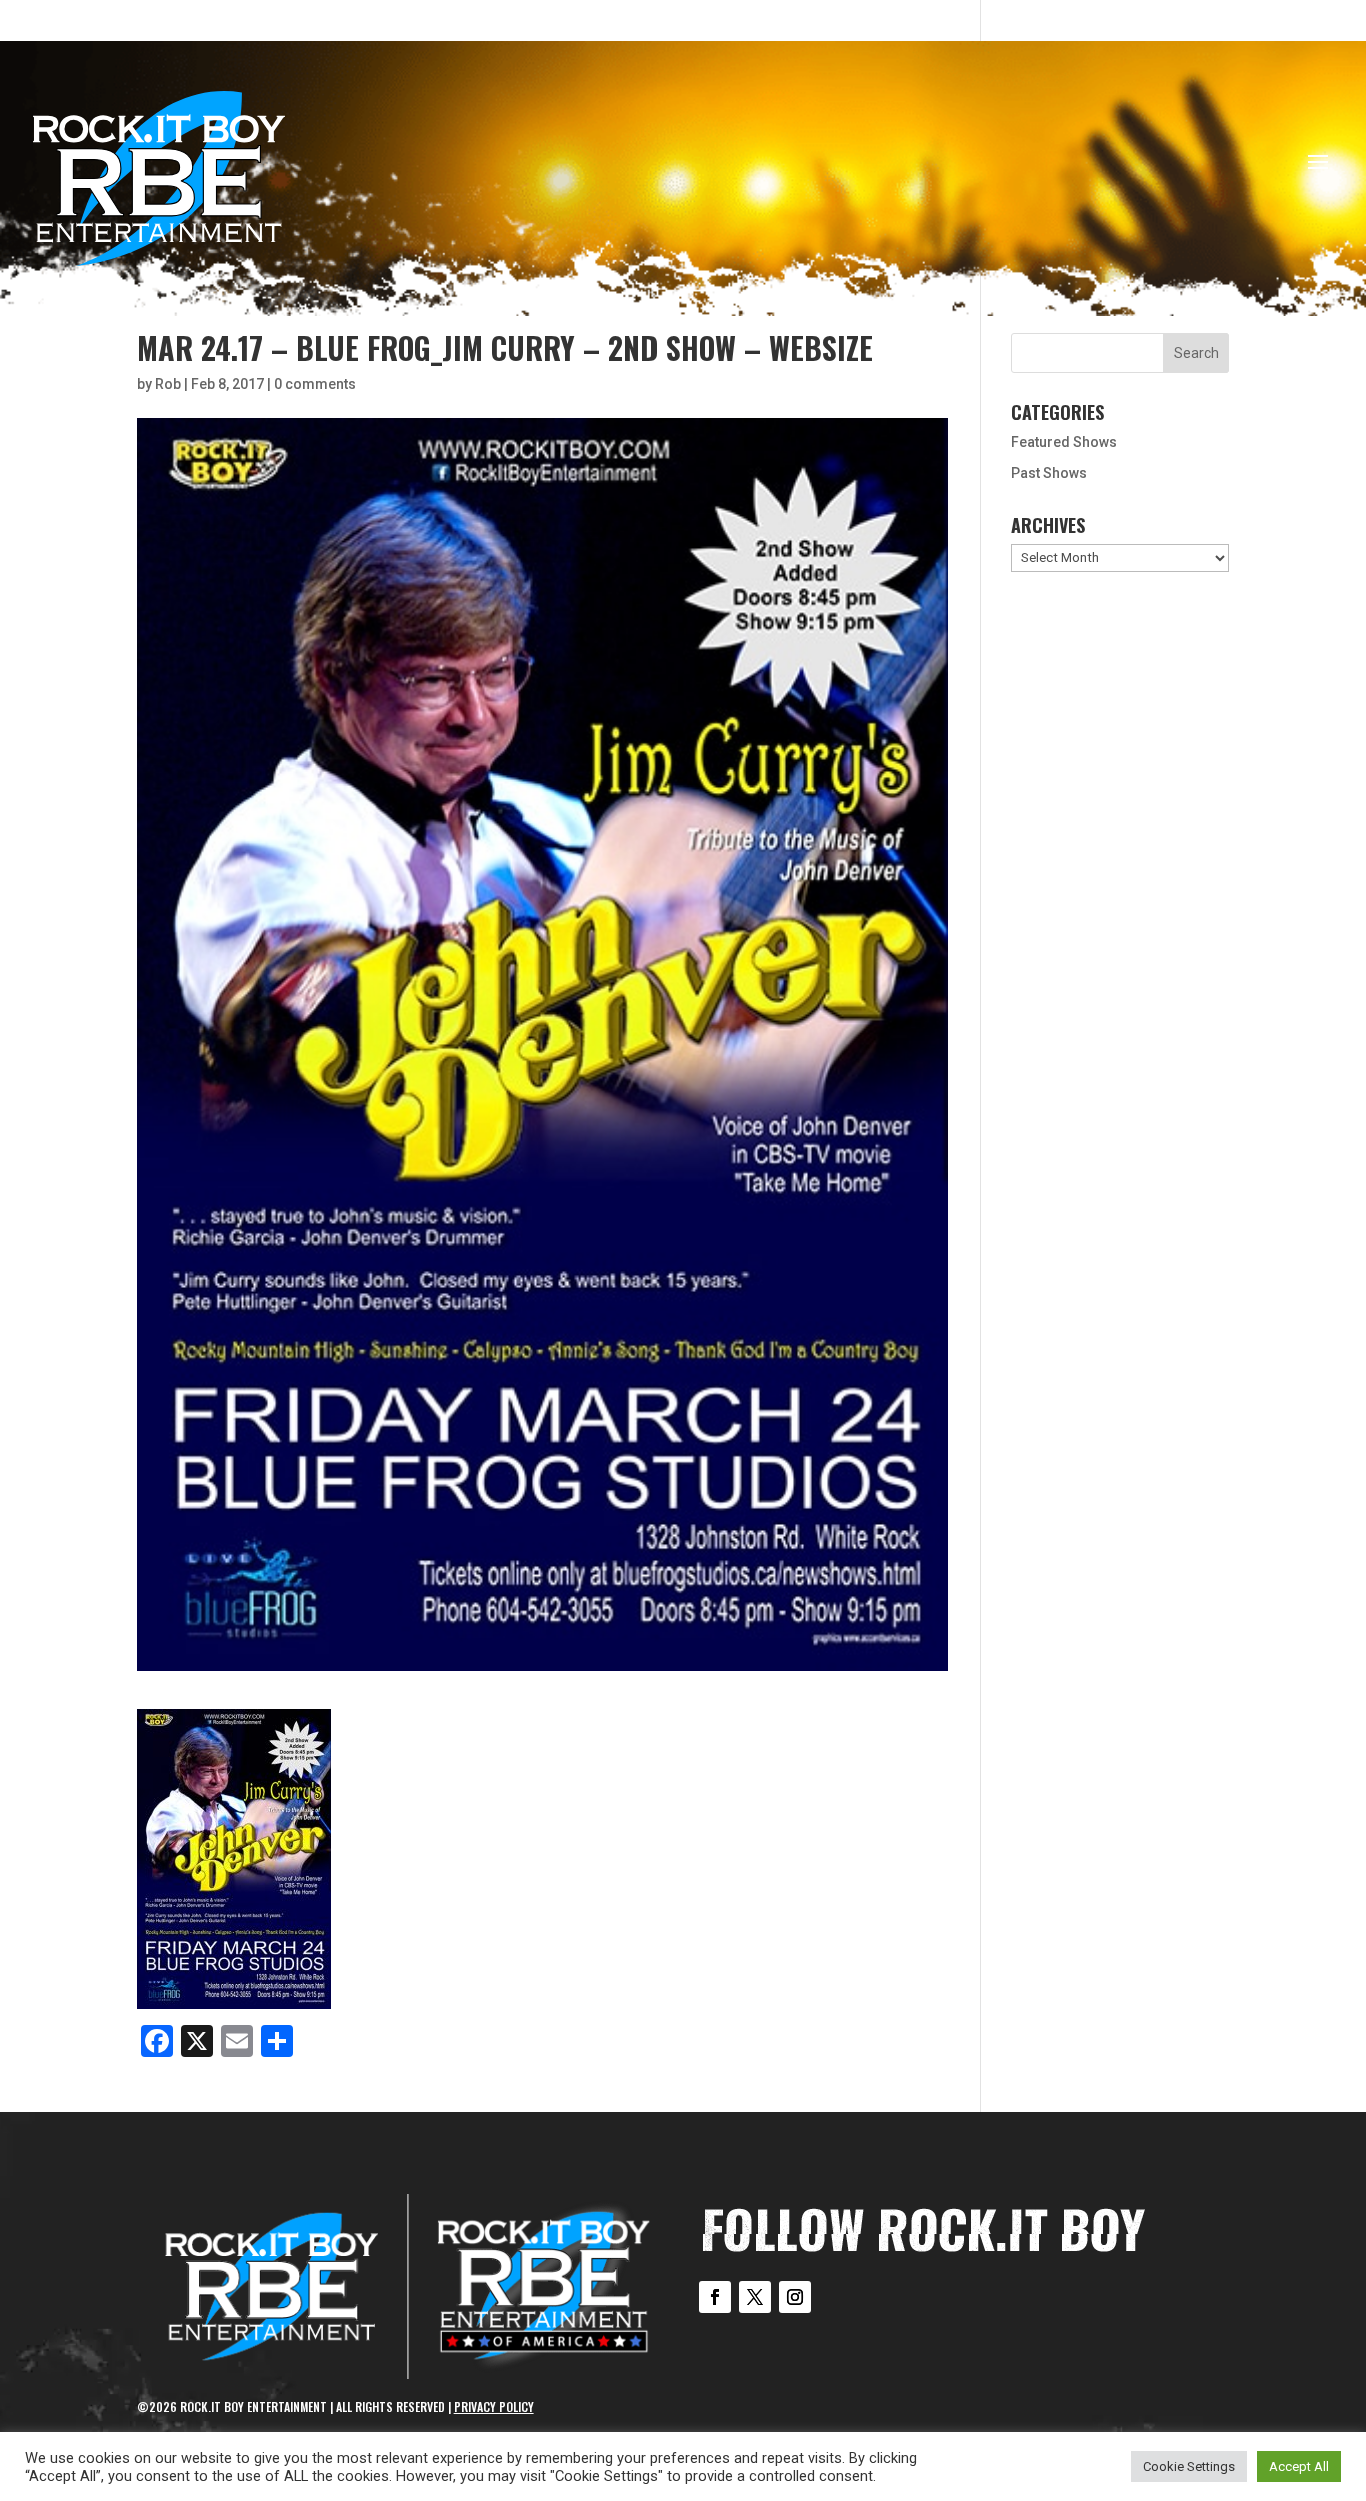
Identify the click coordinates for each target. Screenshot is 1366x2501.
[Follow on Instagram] (795, 2297)
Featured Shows (1064, 442)
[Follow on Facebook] (715, 2297)
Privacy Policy (494, 2406)
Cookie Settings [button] (1189, 2466)
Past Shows (1049, 473)
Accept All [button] (1299, 2466)
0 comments (315, 384)
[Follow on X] (755, 2297)
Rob (168, 384)
